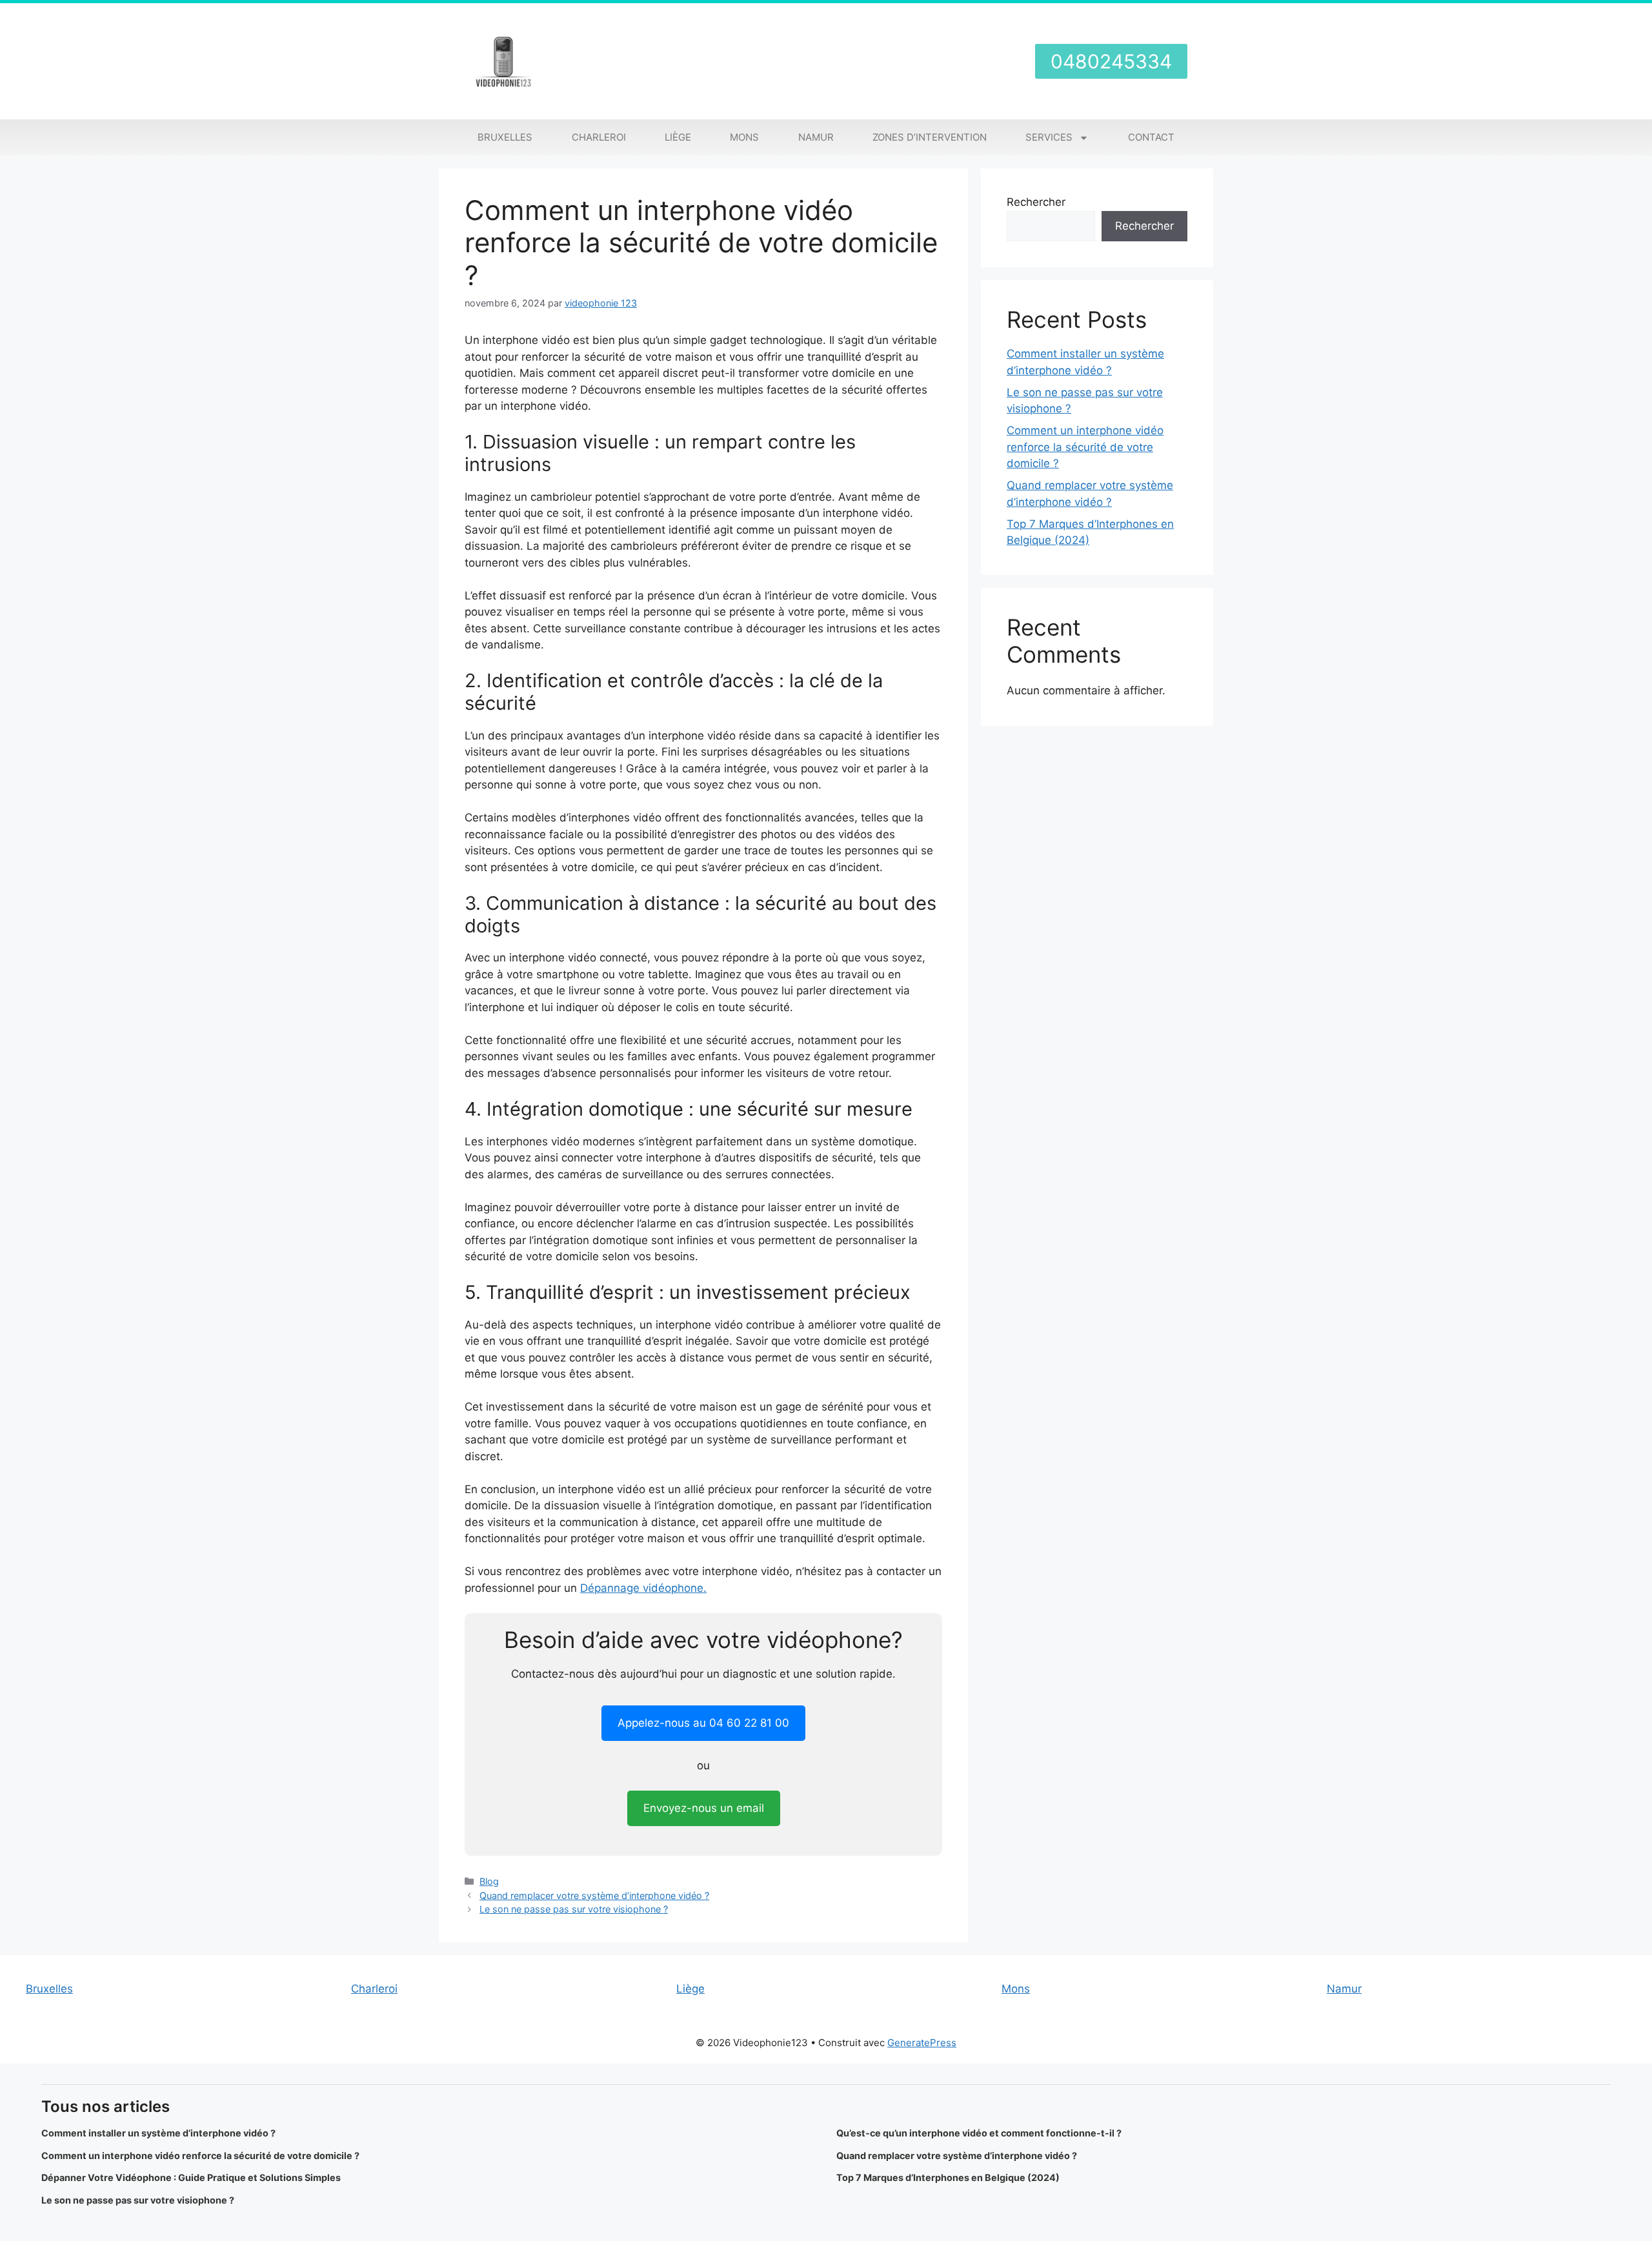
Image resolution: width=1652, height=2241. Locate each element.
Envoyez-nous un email (704, 1808)
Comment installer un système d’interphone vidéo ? (158, 2133)
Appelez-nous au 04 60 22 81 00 (703, 1723)
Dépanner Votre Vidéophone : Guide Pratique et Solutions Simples (191, 2177)
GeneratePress (922, 2043)
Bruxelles (505, 137)
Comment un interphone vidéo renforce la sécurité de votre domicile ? (1085, 447)
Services (1049, 137)
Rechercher (1036, 202)
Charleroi (599, 137)
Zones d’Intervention (930, 137)
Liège (678, 137)
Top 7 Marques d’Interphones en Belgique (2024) (948, 2177)
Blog (489, 1881)
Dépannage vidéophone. (643, 1588)
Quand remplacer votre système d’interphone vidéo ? (594, 1895)
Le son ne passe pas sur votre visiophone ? (574, 1909)
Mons (744, 137)
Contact (1151, 137)
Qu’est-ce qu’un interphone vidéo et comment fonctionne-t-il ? (979, 2133)
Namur (816, 137)
